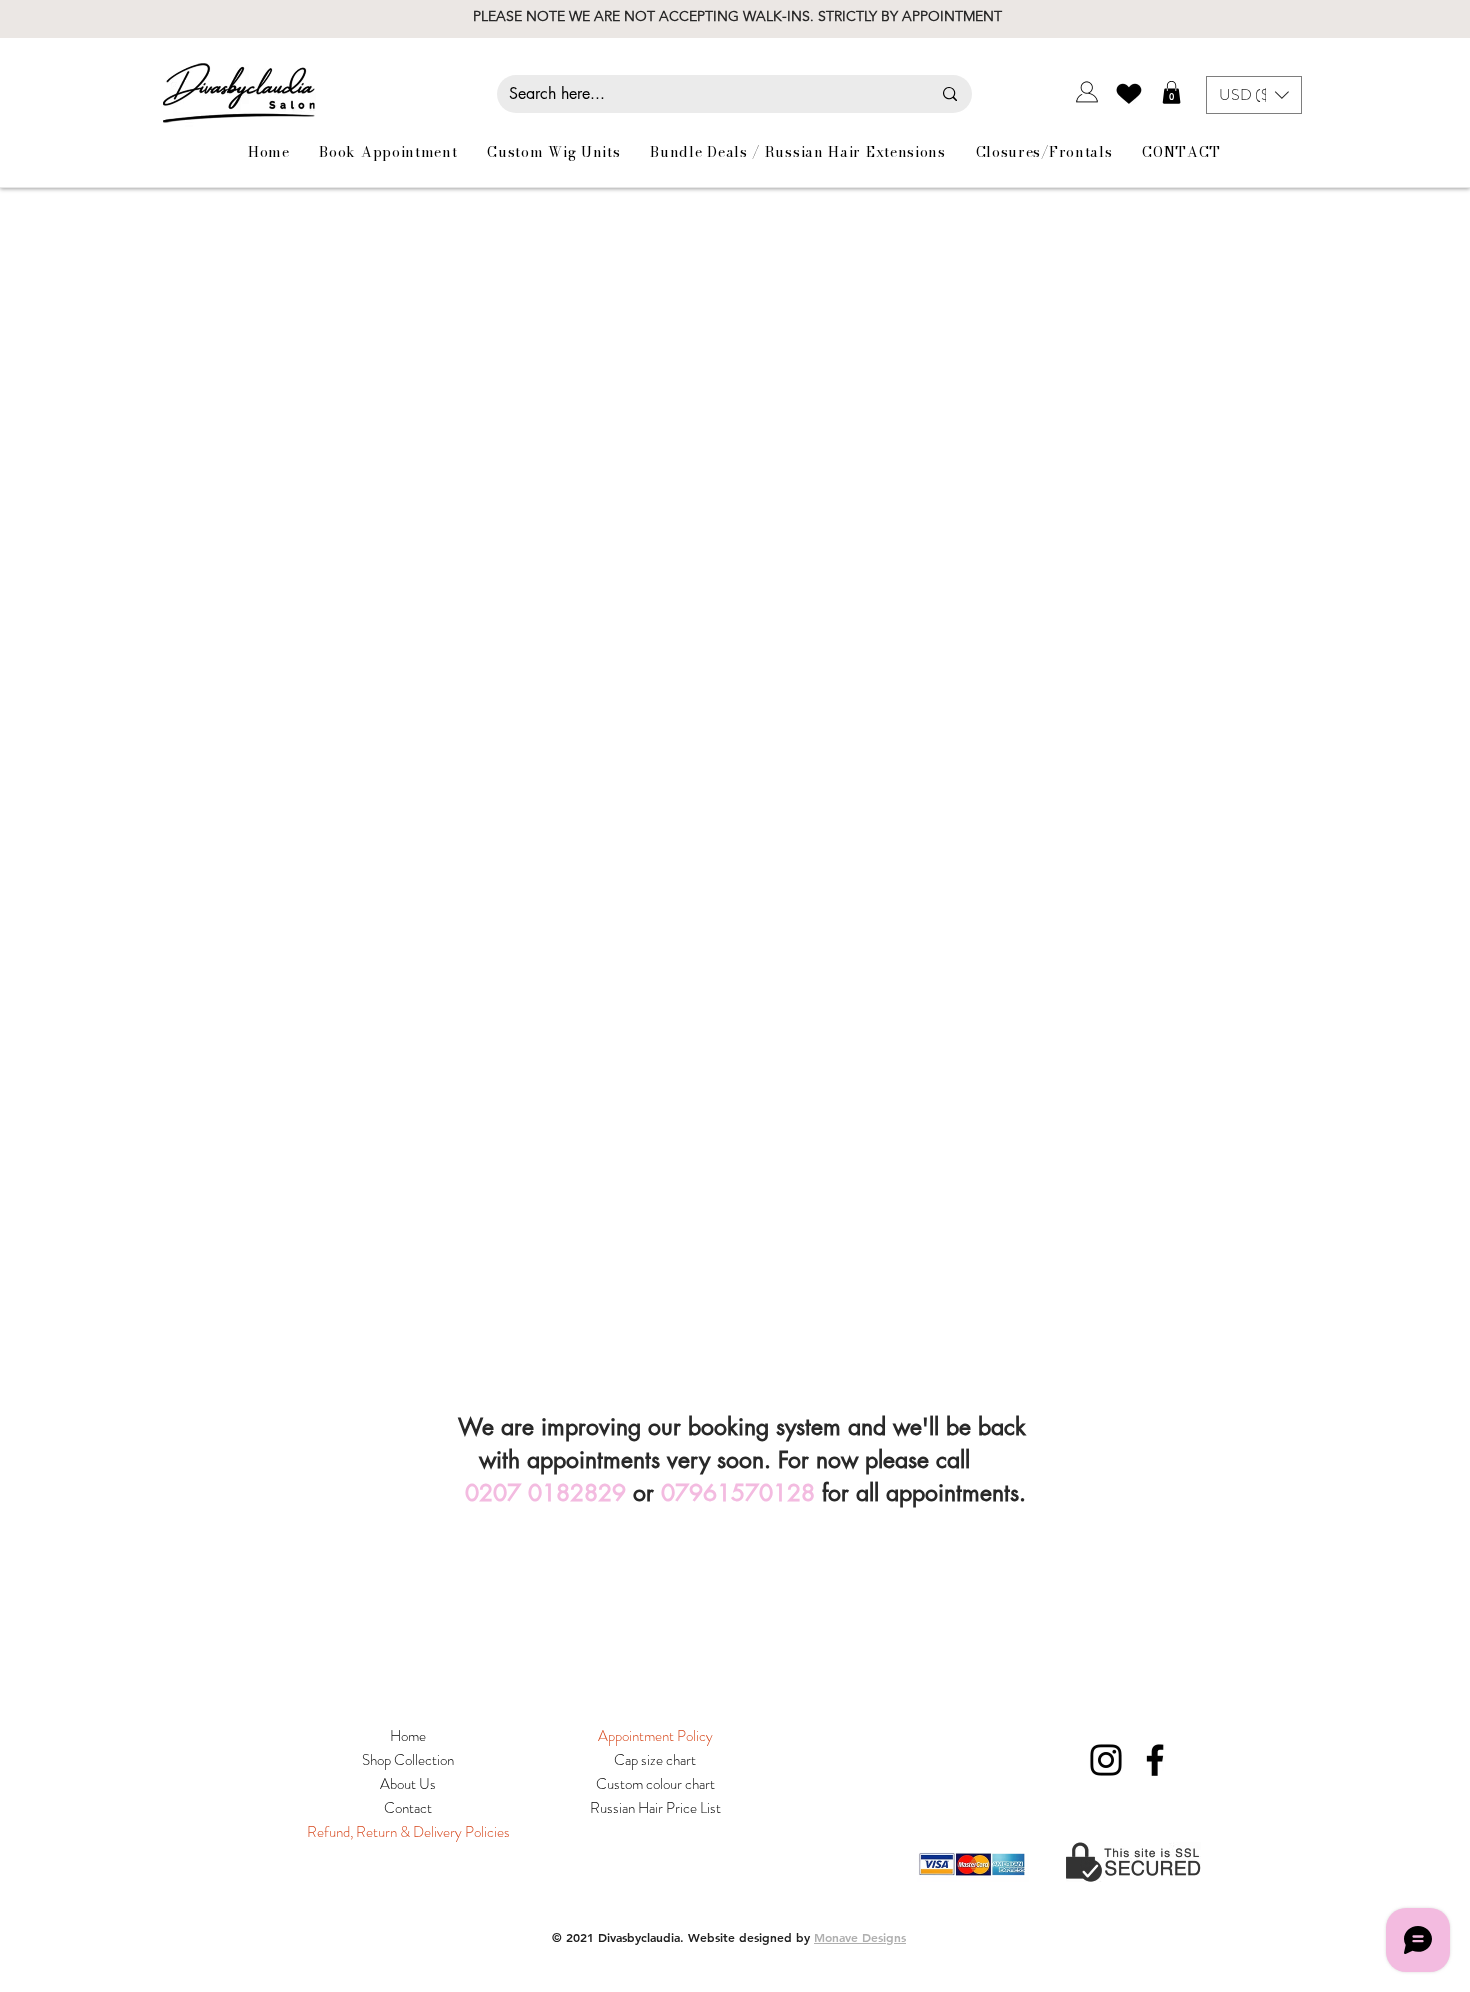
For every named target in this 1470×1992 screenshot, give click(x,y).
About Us (408, 1784)
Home (408, 1736)
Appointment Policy (655, 1736)
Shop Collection (408, 1760)
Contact (408, 1808)
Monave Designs (860, 1937)
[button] (1171, 92)
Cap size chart (655, 1760)
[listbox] (1254, 95)
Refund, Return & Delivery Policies (408, 1832)
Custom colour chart (655, 1784)
